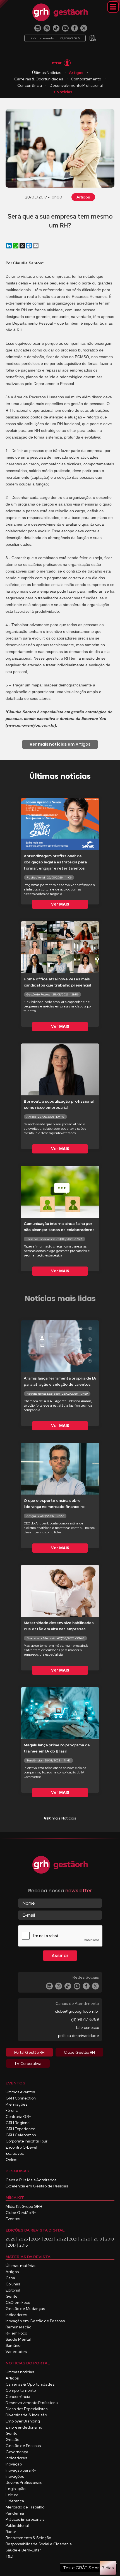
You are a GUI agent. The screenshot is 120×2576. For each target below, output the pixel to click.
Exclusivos (15, 2153)
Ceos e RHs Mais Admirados (31, 2180)
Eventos (13, 2219)
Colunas (13, 2284)
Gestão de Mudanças (25, 2309)
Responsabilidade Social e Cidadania (39, 2544)
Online (12, 2160)
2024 (36, 2239)
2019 (98, 2239)
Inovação (14, 2464)
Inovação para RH (21, 2470)
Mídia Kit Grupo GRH (24, 2206)
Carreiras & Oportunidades (39, 79)
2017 (12, 2245)
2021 (73, 2239)
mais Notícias (60, 1818)
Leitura (12, 2495)
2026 (10, 2239)
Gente (12, 2296)
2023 (49, 2239)
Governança (17, 2452)
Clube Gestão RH (21, 2213)
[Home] (60, 12)
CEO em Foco (18, 2302)
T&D (9, 2556)
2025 (23, 2239)
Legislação (15, 2489)
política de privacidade (79, 2036)
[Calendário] (93, 36)
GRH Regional (18, 2123)
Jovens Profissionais (24, 2482)
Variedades (16, 2352)
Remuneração (18, 2327)
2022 (61, 2239)
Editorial (13, 2290)
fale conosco (87, 2027)
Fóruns (12, 2110)
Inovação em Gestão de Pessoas (35, 2321)
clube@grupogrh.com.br (77, 2011)
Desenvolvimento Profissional (76, 85)
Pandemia (15, 2513)
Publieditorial (17, 2525)
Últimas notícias (20, 2372)
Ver (60, 904)
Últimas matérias (21, 2266)
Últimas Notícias (47, 73)
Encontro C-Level (21, 2147)
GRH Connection (21, 2098)
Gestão (12, 2439)
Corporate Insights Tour (27, 2141)
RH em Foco (16, 2333)
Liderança (15, 2501)
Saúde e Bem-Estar (23, 2550)
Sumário (13, 2345)
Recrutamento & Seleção (28, 2538)
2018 (110, 2239)
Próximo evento (55, 38)
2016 (24, 2245)
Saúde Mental (18, 2339)
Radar (11, 2532)
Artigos (76, 73)
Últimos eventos (20, 2092)
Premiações (16, 2104)
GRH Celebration (21, 2135)
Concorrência (30, 85)
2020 (85, 2239)
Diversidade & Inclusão (26, 2415)
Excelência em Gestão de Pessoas (37, 2186)
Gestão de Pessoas (23, 2446)
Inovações (15, 2476)
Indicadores (16, 2315)
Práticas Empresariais (25, 2519)
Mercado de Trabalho (25, 2507)
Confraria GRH (19, 2117)
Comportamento (86, 79)
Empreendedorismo (24, 2427)
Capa (10, 2278)
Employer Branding (23, 2421)
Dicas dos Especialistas (27, 2409)
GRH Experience (21, 2129)
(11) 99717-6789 (85, 2019)
